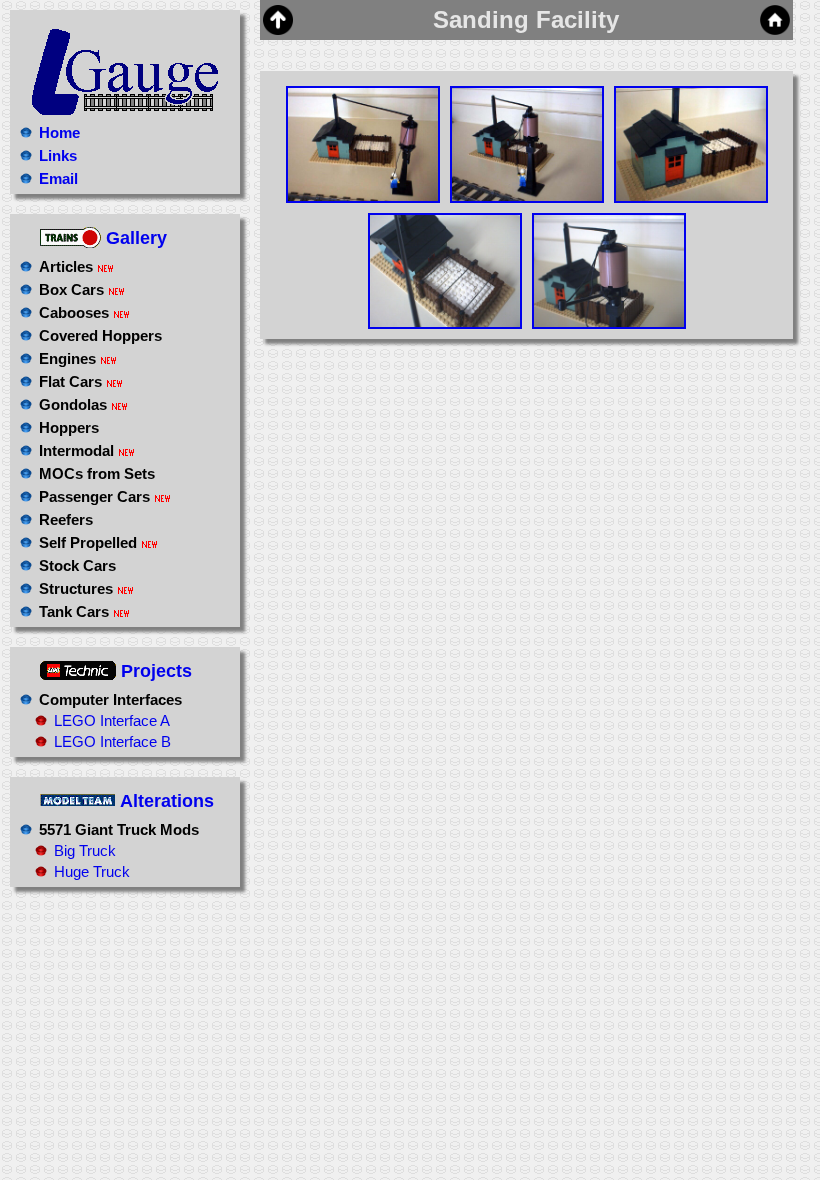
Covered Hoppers (100, 335)
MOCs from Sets (97, 473)
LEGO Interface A (112, 720)
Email (58, 178)
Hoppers (69, 427)
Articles (66, 266)
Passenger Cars (94, 496)
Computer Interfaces (110, 699)
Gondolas (73, 404)
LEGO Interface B (112, 741)
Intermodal (76, 450)
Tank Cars (74, 611)
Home (59, 132)
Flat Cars (70, 381)
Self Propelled (88, 542)
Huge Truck (92, 871)
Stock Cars (77, 565)
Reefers (66, 519)
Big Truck (85, 850)
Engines (67, 358)
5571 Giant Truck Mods (119, 829)
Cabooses (74, 312)
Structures (76, 588)
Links (58, 155)
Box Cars (71, 289)
